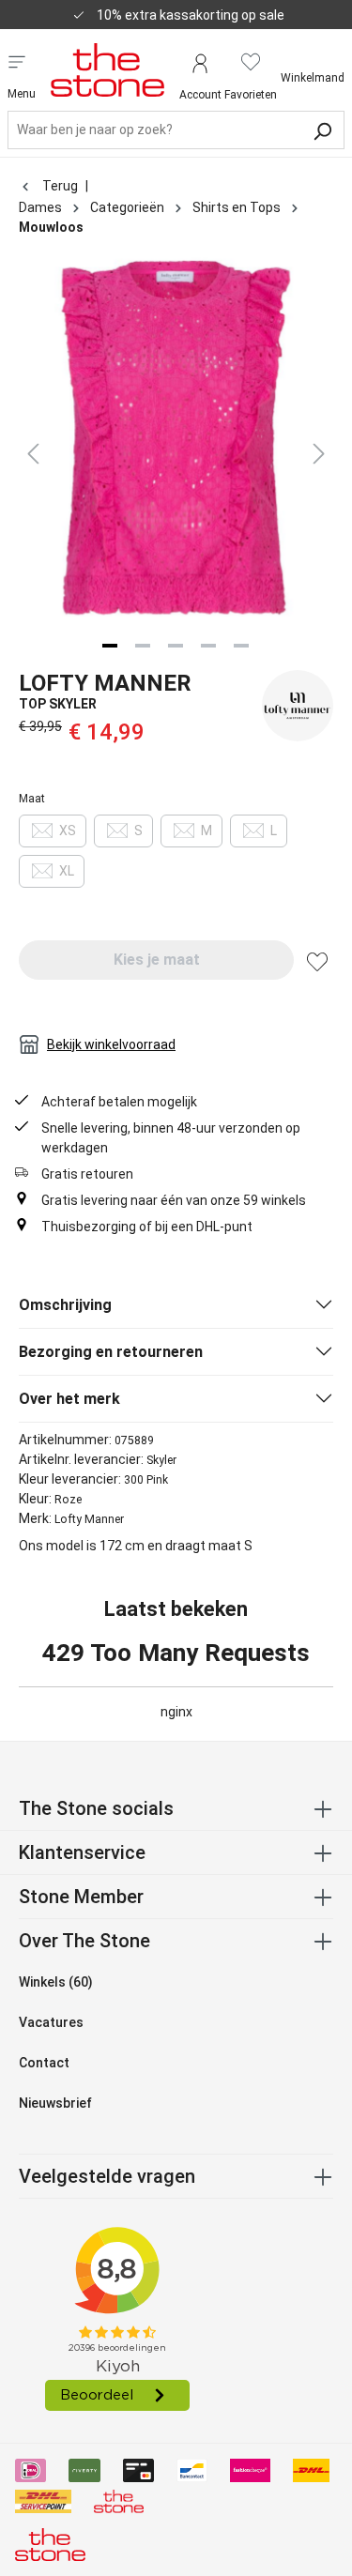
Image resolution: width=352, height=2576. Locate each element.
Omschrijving (65, 1305)
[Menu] (17, 60)
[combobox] (176, 130)
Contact (44, 2063)
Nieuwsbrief (55, 2103)
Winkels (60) (56, 1982)
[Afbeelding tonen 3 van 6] (176, 646)
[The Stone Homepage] (107, 69)
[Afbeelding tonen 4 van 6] (208, 646)
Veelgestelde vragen (107, 2176)
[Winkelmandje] (313, 62)
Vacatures (51, 2022)
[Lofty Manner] (298, 706)
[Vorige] (33, 454)
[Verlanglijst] (251, 61)
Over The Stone (84, 1941)
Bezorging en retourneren (111, 1352)
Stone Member (81, 1897)
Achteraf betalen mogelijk (119, 1102)
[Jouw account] (200, 61)
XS (68, 831)
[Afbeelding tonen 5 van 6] (241, 646)
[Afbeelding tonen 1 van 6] (110, 646)
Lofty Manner (105, 683)
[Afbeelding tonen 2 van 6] (143, 646)
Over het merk (69, 1399)
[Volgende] (319, 454)
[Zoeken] (322, 130)
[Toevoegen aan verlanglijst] (317, 962)
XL (67, 871)
